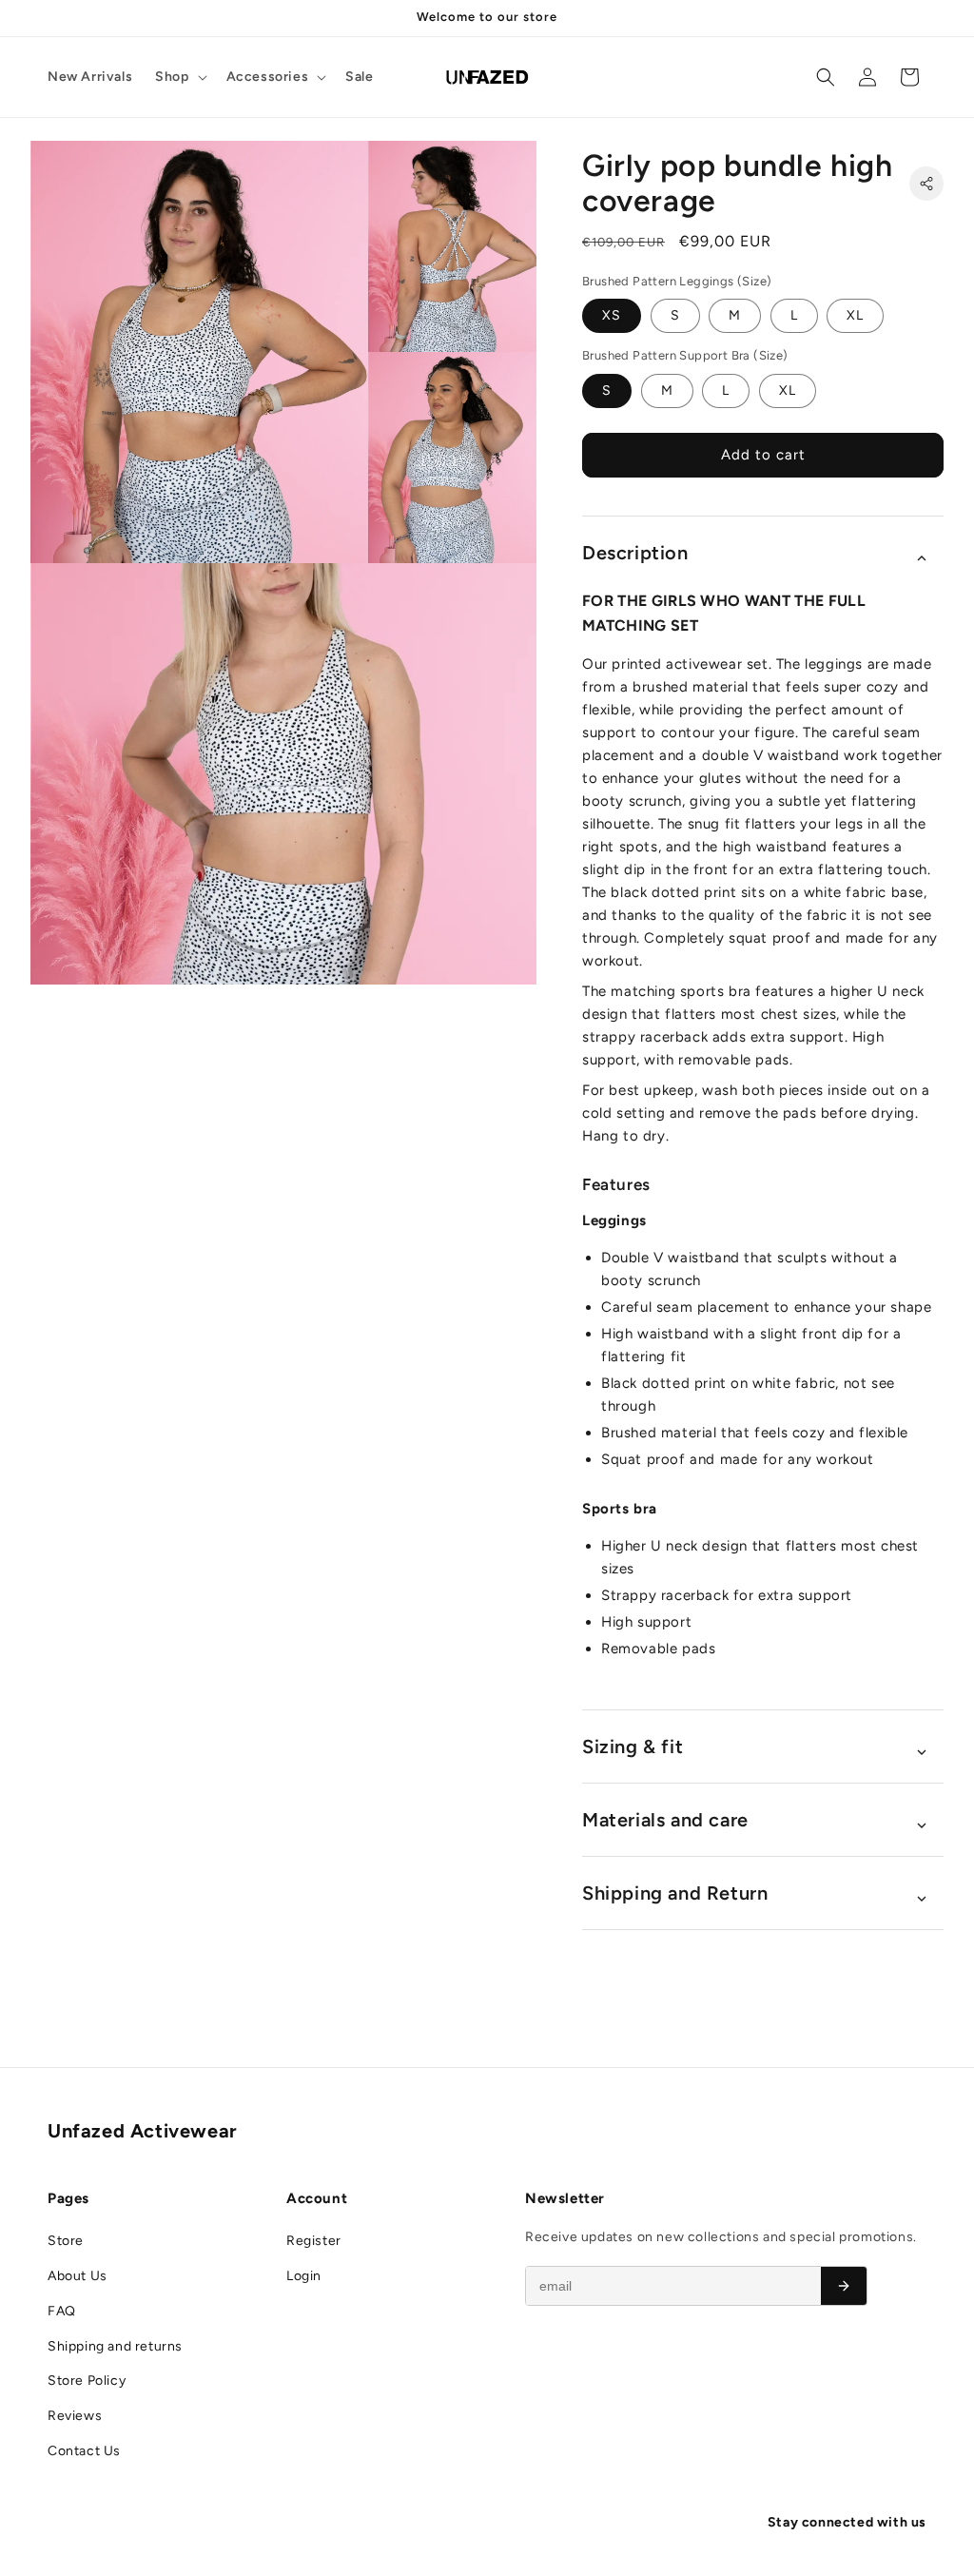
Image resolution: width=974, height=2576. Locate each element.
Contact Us (84, 2451)
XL (855, 315)
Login (304, 2276)
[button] (179, 77)
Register (314, 2241)
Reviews (75, 2416)
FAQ (62, 2311)
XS (612, 315)
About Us (78, 2276)
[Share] (926, 184)
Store (66, 2241)
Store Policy (87, 2381)
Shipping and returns (115, 2346)
